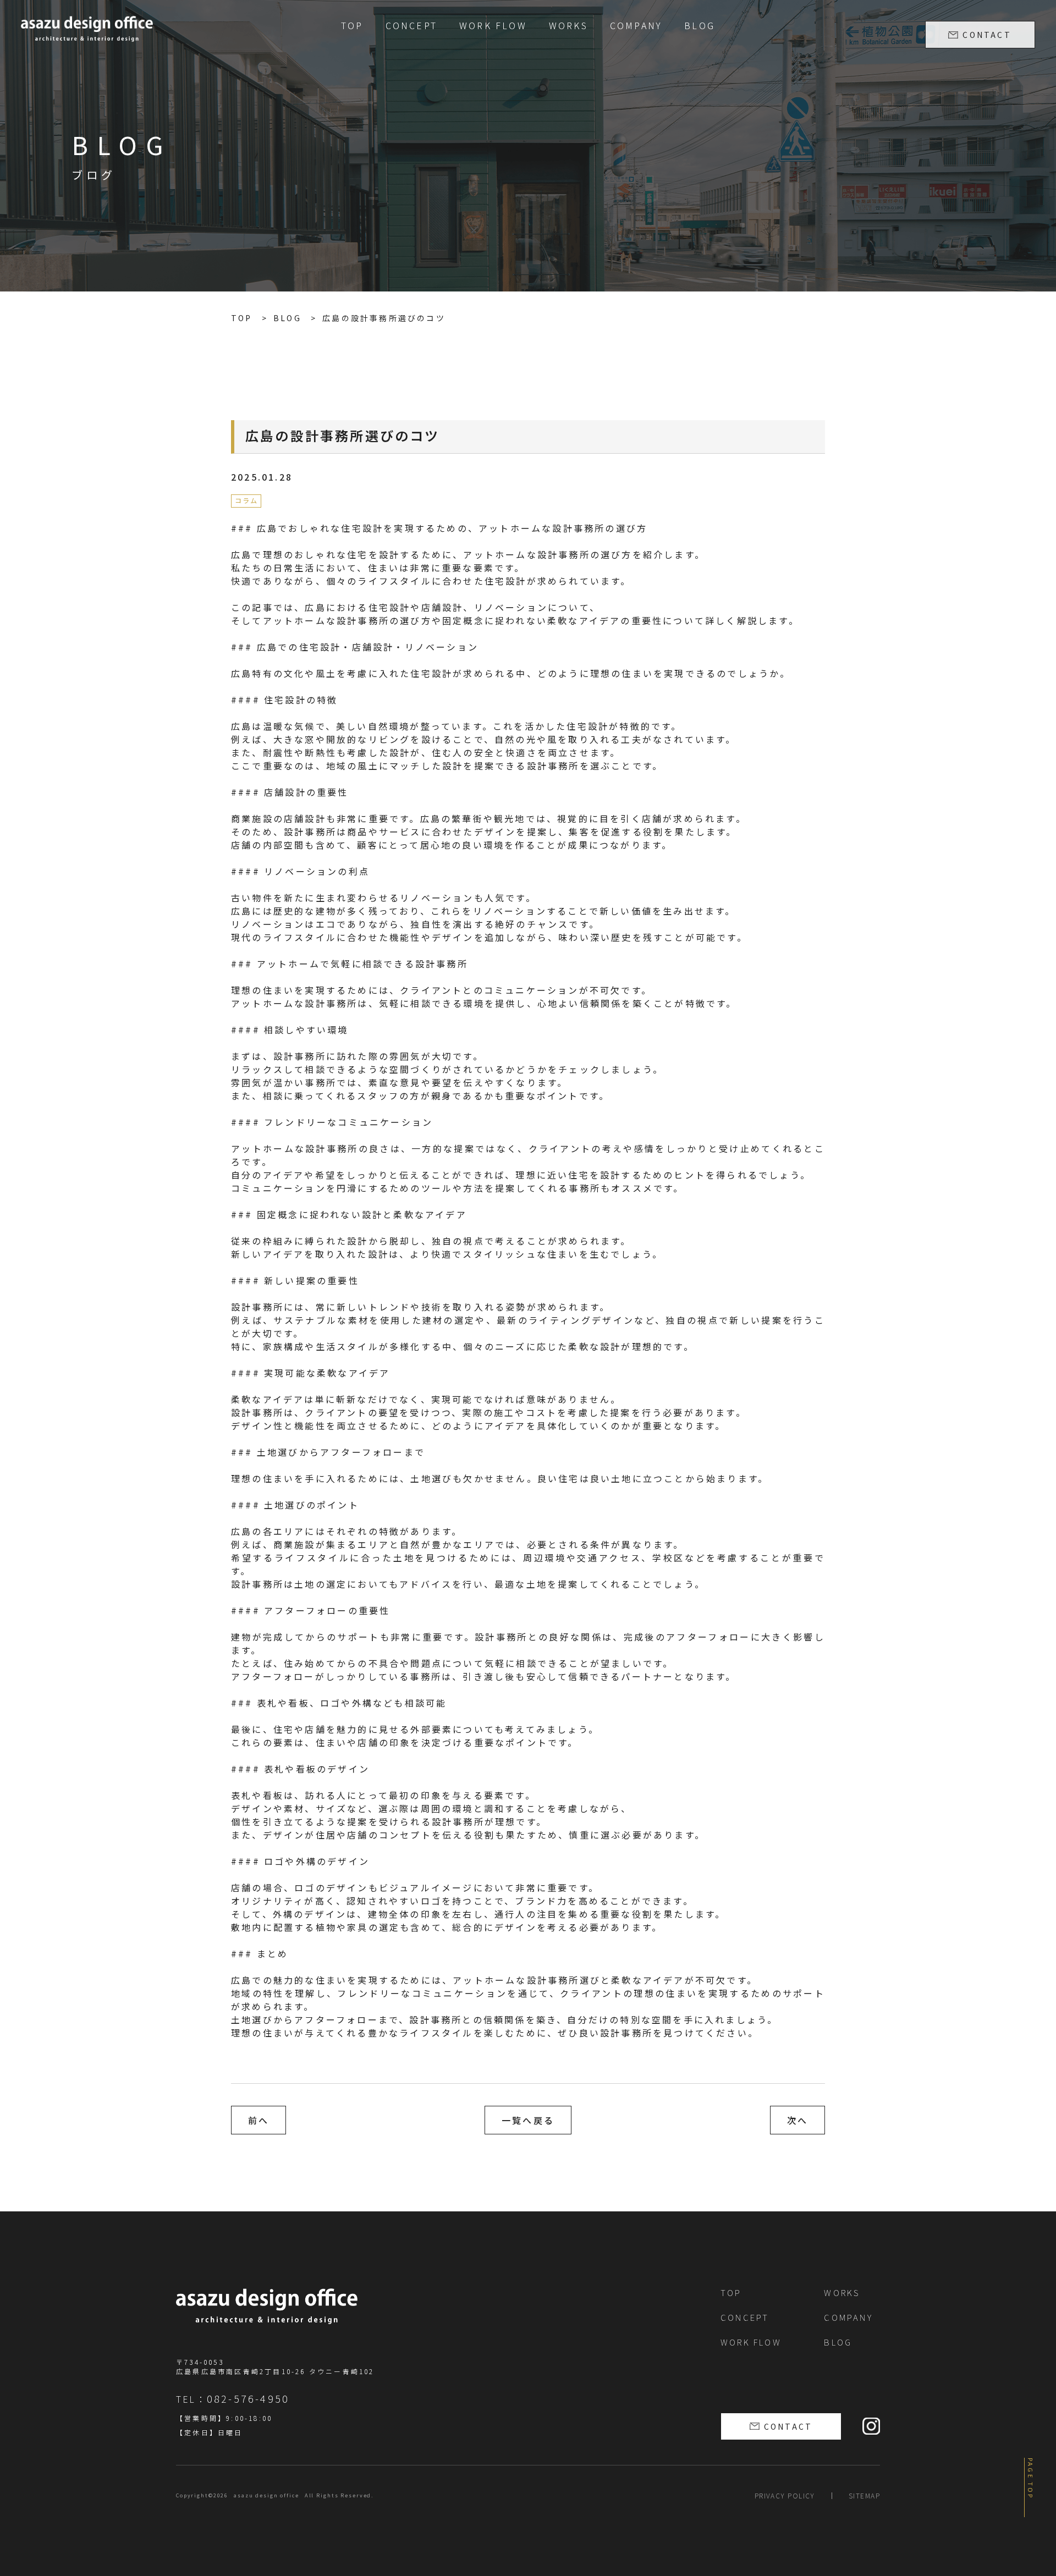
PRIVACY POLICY (785, 2495)
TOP (352, 25)
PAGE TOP (1031, 2479)
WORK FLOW (493, 25)
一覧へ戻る (528, 2120)
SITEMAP (864, 2495)
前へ (258, 2120)
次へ (798, 2120)
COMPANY (636, 25)
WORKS (568, 25)
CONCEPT (411, 25)
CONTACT (987, 35)
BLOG (700, 25)
